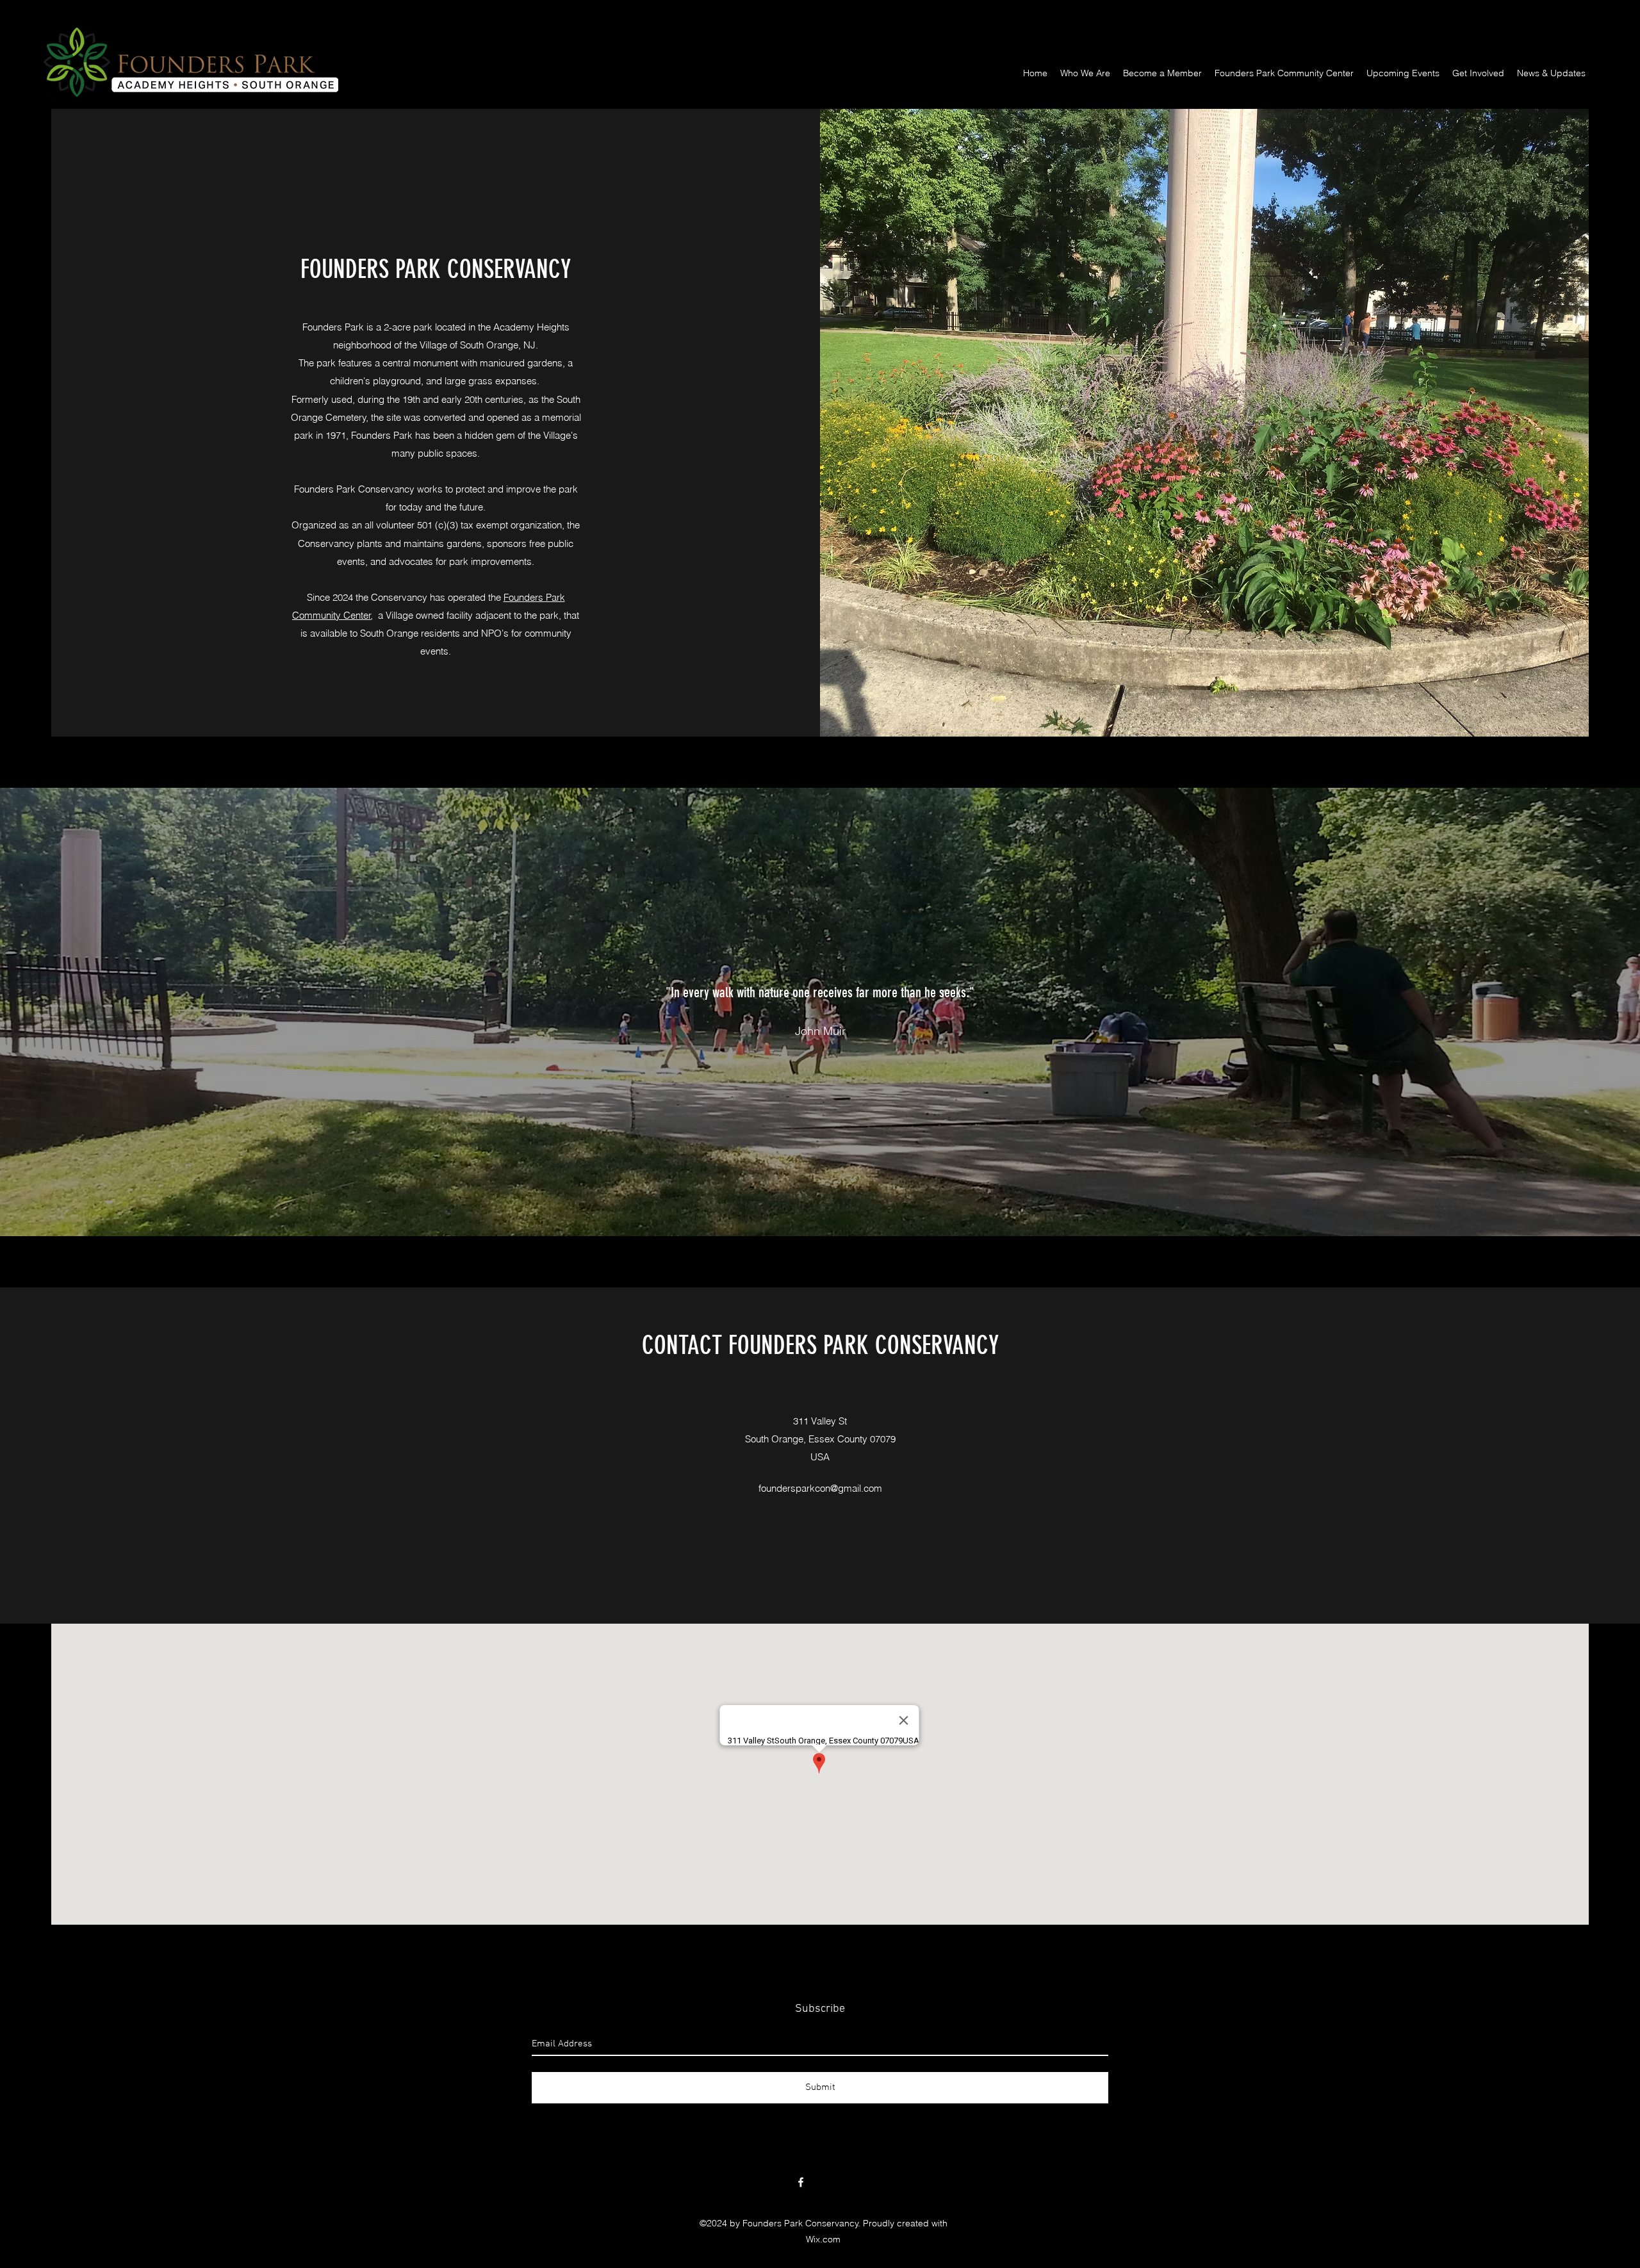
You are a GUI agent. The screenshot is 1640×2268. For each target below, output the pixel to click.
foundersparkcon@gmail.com (820, 1488)
